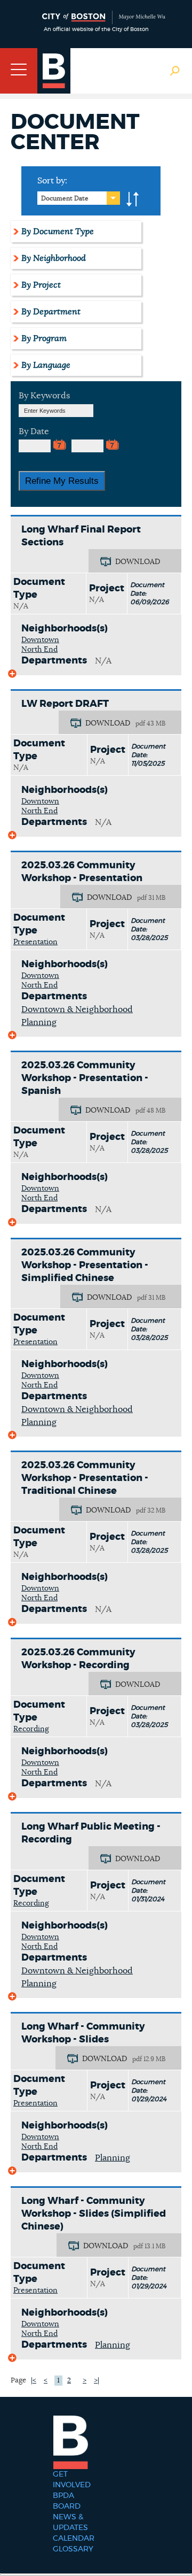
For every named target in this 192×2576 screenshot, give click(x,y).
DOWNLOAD (138, 562)
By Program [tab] (44, 338)
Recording (31, 1729)
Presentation (35, 942)
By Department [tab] (51, 312)
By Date (34, 431)
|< (34, 2381)
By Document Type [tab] (58, 232)
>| (97, 2381)
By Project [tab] (41, 285)
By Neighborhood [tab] (54, 258)
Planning (113, 2158)
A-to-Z (133, 199)
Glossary (73, 2549)
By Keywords (44, 396)
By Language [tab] (46, 365)
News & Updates (70, 2523)
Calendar (74, 2539)
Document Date (65, 198)
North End (39, 650)
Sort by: (52, 181)
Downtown (40, 640)
